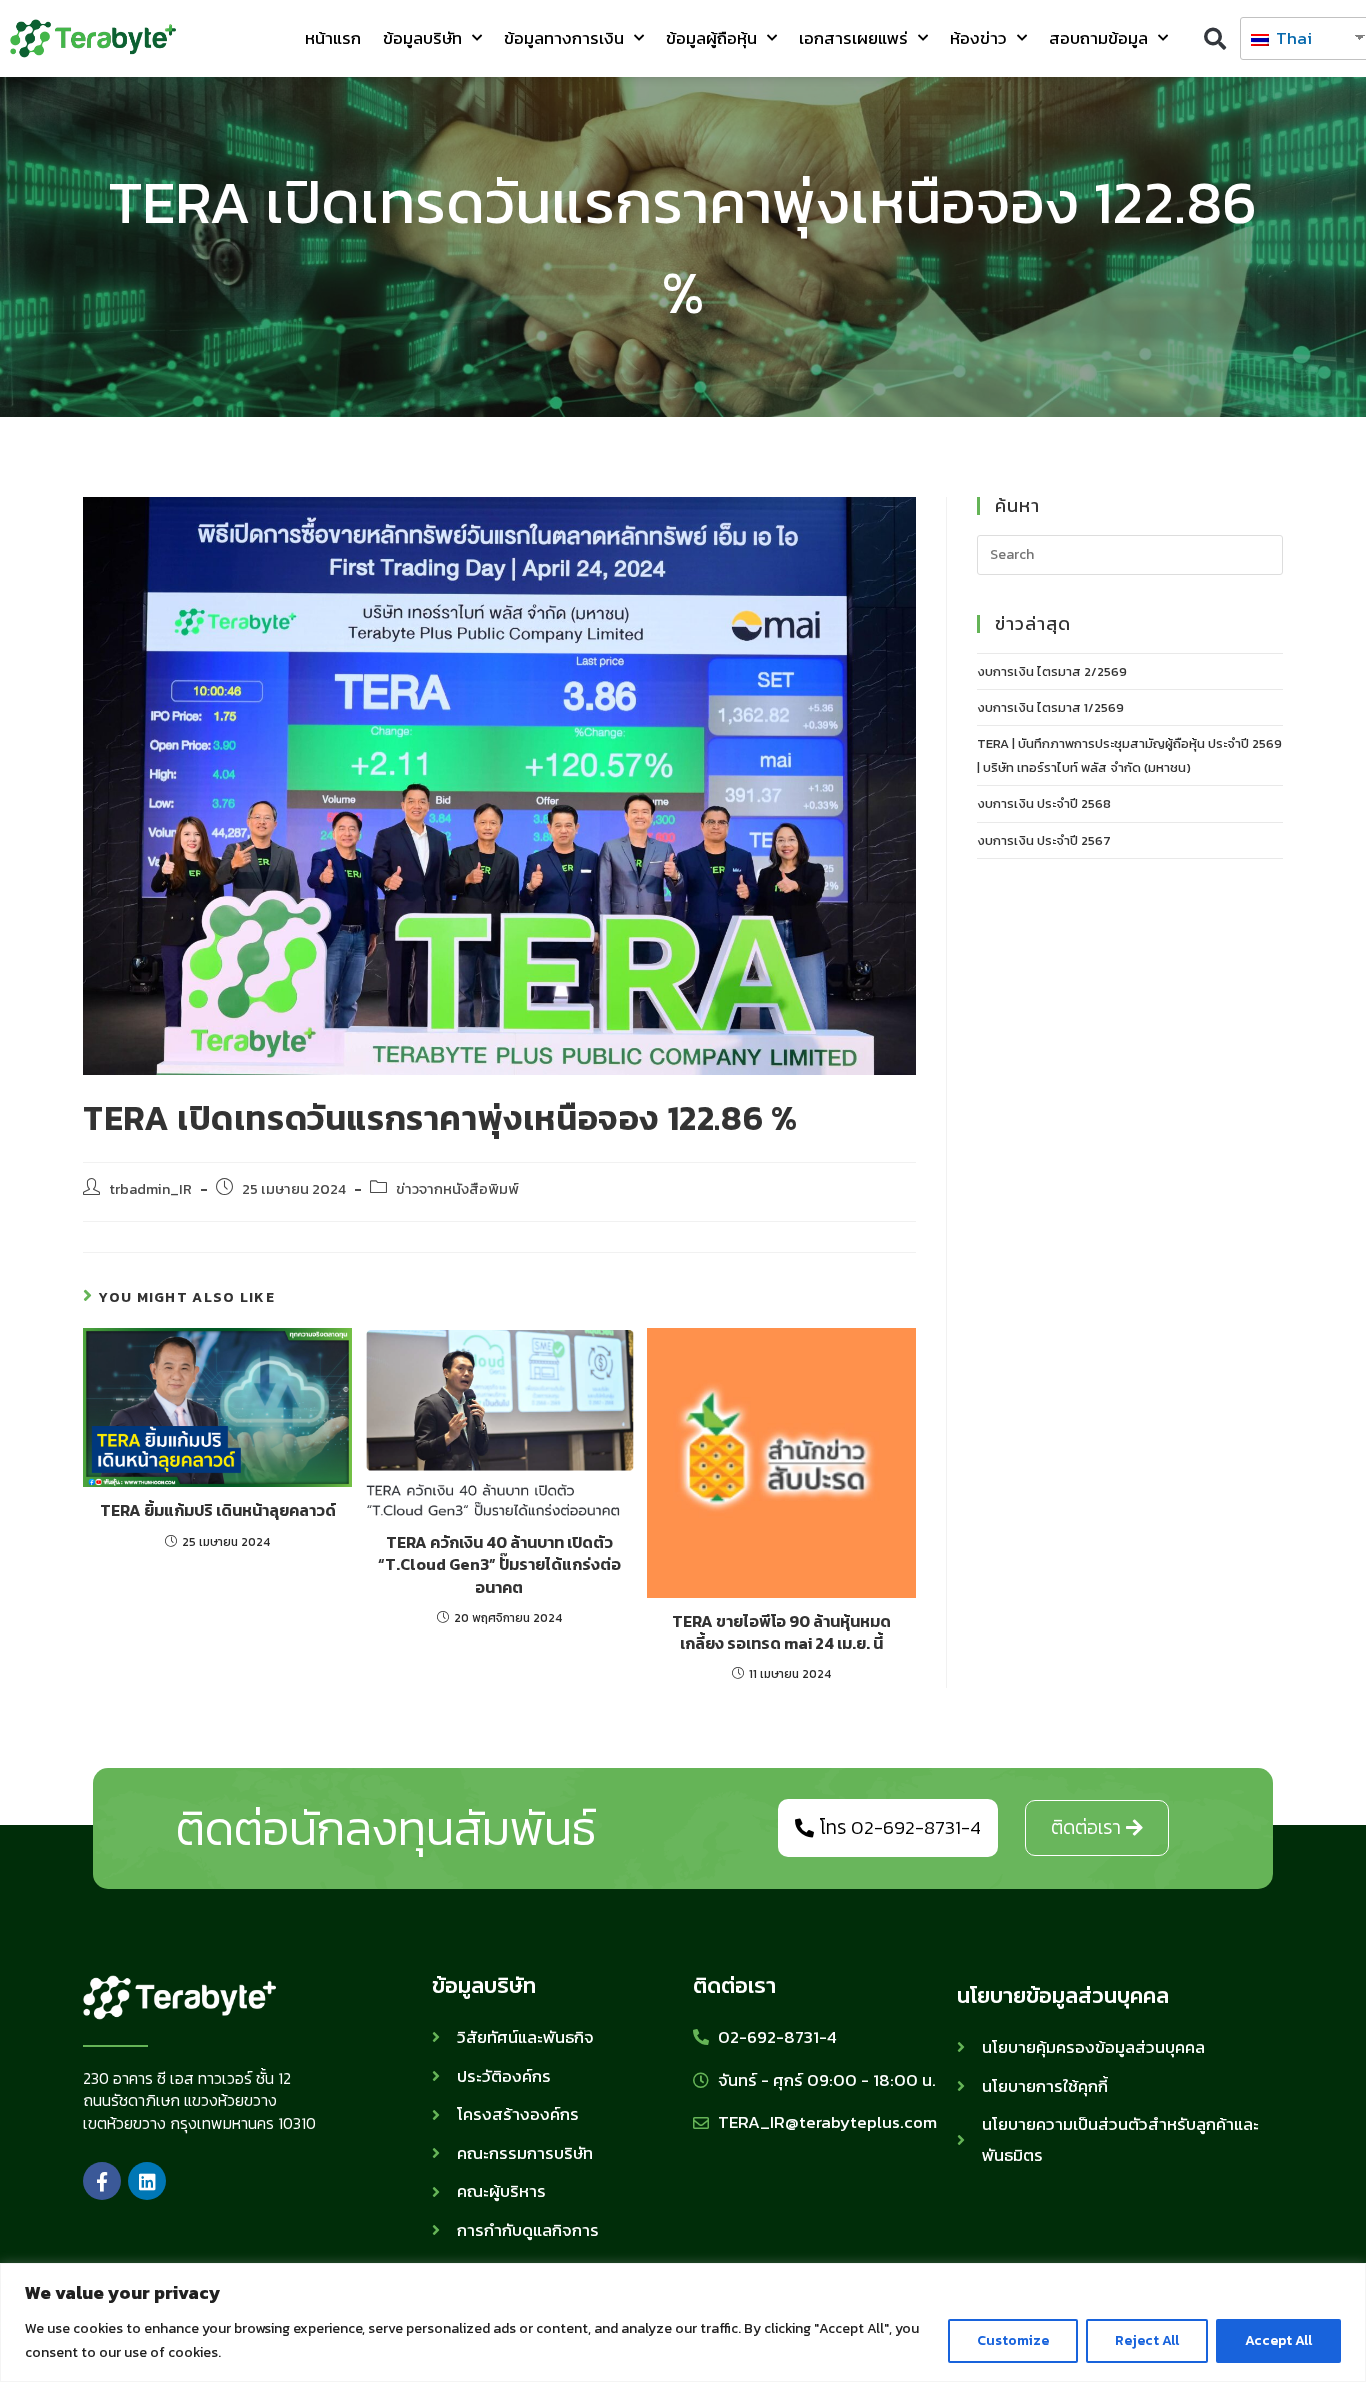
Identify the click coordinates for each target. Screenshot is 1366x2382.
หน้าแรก (333, 38)
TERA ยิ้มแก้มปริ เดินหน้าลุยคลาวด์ (218, 1510)
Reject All (1147, 2340)
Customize (1013, 2340)
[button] (1215, 38)
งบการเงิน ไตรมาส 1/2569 (1050, 707)
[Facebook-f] (102, 2181)
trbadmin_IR (150, 1189)
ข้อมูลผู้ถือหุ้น (711, 38)
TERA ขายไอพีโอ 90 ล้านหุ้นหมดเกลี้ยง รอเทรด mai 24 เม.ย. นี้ (781, 1632)
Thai (1292, 38)
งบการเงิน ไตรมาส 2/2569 (1052, 671)
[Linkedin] (147, 2181)
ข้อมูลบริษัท (422, 38)
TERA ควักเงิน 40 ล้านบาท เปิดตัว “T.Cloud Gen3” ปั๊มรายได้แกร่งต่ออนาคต (499, 1564)
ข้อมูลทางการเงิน (564, 38)
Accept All (1278, 2340)
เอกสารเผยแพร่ (853, 38)
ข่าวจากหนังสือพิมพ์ (457, 1189)
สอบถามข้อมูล (1098, 38)
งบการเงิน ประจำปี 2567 (1044, 840)
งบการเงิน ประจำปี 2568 (1044, 803)
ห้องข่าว (978, 38)
